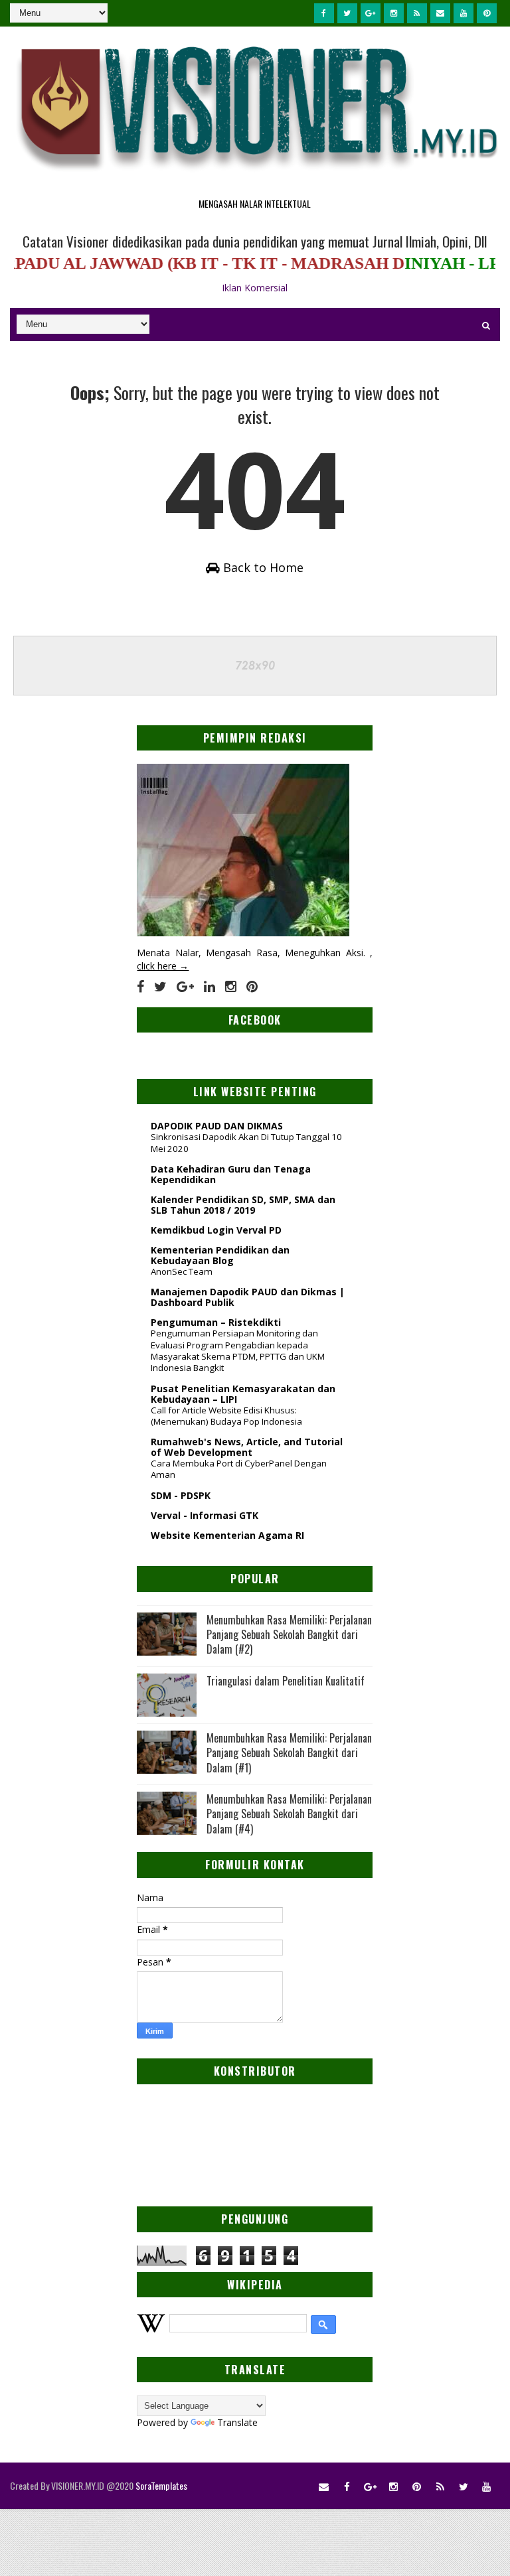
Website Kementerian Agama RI (227, 1535)
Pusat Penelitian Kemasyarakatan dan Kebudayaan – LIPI (243, 1394)
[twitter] (347, 13)
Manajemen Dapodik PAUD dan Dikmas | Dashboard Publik (248, 1297)
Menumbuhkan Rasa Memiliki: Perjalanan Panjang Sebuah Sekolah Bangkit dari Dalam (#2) (289, 1635)
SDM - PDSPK (181, 1495)
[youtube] (464, 13)
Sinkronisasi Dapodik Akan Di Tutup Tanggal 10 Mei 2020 (246, 1142)
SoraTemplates (161, 2485)
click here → (163, 966)
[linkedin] (210, 987)
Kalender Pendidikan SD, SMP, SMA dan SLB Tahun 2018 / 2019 (243, 1205)
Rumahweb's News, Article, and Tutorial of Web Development (247, 1447)
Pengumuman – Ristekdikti (216, 1322)
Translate (237, 2422)
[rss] (417, 13)
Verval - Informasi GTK (205, 1515)
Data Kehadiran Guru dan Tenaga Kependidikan (231, 1174)
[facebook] (324, 13)
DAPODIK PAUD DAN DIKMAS (217, 1126)
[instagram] (394, 13)
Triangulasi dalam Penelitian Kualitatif (286, 1681)
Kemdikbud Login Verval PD (216, 1230)
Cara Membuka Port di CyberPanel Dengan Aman (239, 1469)
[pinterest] (487, 13)
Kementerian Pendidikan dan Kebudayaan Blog (220, 1255)
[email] (440, 13)
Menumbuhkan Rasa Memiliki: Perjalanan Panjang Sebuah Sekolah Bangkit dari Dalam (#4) (289, 1814)
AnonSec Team (182, 1271)
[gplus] (371, 13)
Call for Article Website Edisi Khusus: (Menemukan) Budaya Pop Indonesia (226, 1416)
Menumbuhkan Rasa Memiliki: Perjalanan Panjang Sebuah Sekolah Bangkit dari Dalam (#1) (289, 1753)
